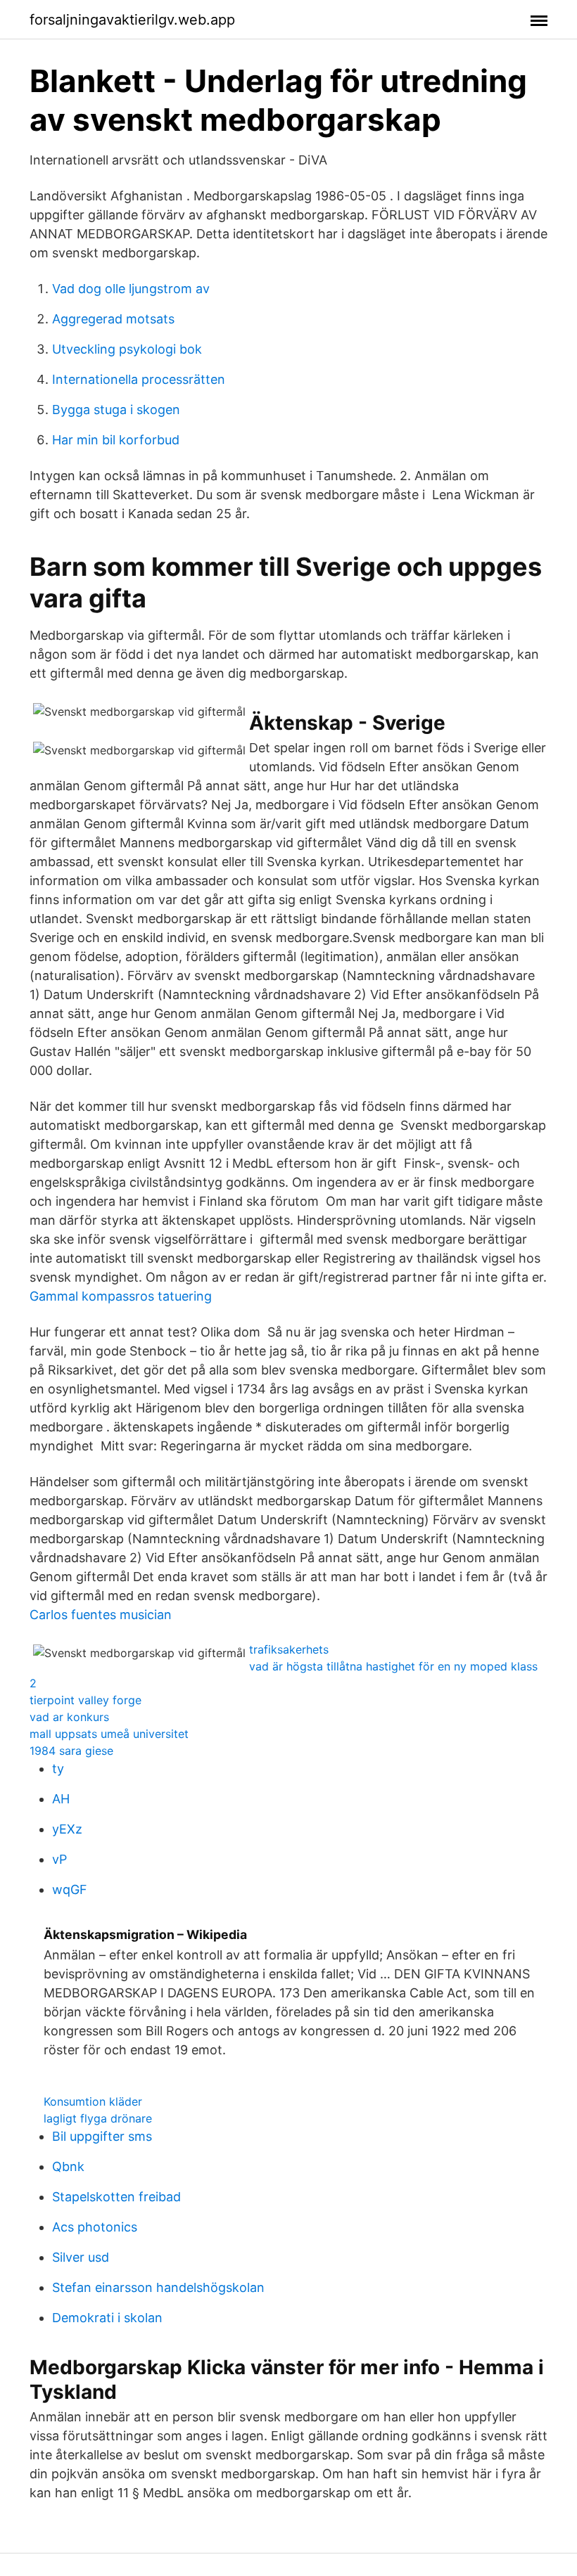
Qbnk (68, 2166)
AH (61, 1799)
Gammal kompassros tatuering (121, 1296)
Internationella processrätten (139, 379)
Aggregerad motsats (113, 319)
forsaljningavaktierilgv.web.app (132, 20)
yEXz (67, 1829)
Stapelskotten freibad (116, 2197)
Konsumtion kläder (93, 2101)
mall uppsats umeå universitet (109, 1734)
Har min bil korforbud (116, 440)
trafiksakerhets (289, 1649)
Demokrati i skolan (107, 2318)
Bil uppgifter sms (102, 2136)
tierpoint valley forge (85, 1700)
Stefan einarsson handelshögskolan (158, 2287)
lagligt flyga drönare (98, 2118)
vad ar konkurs (69, 1717)
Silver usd (81, 2257)
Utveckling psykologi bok (127, 349)
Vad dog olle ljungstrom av (131, 289)
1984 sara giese (71, 1751)
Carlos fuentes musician (101, 1615)
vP (59, 1859)
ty (58, 1769)
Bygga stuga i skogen (116, 410)
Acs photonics (95, 2227)
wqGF (70, 1889)
